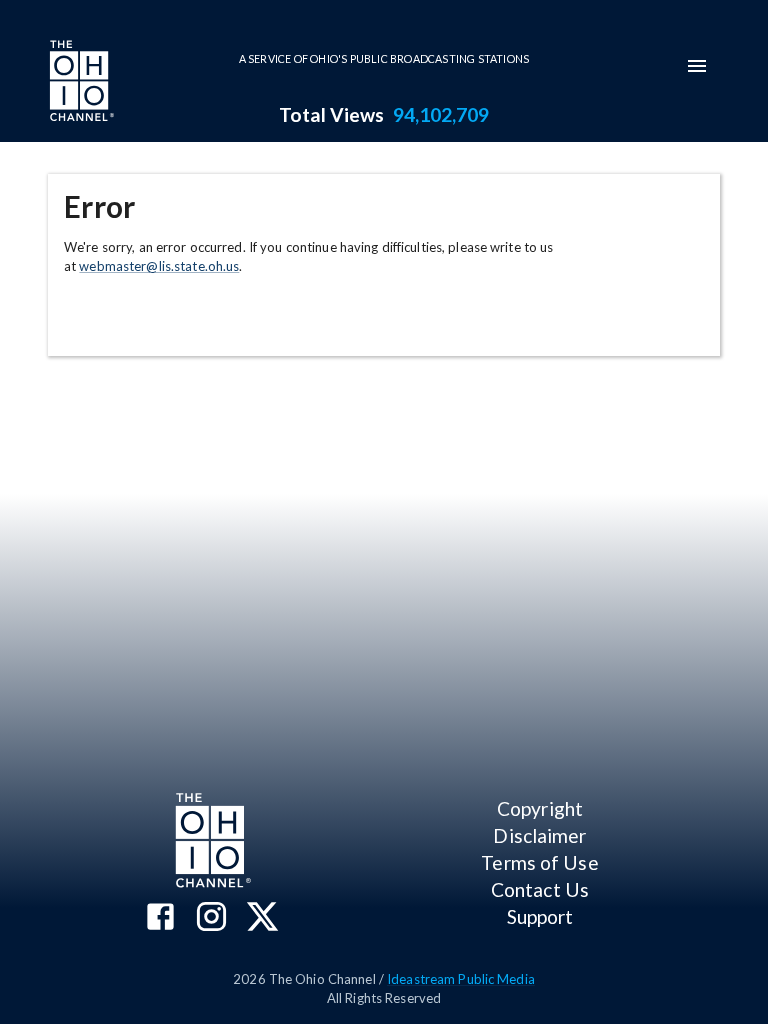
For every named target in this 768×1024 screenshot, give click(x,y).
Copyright (540, 808)
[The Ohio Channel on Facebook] (160, 918)
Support (540, 916)
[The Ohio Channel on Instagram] (211, 918)
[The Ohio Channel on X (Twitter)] (262, 918)
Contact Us (540, 889)
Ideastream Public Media (461, 979)
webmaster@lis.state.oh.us (159, 266)
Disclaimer (539, 835)
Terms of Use (539, 862)
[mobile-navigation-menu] (697, 66)
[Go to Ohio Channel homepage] (80, 83)
